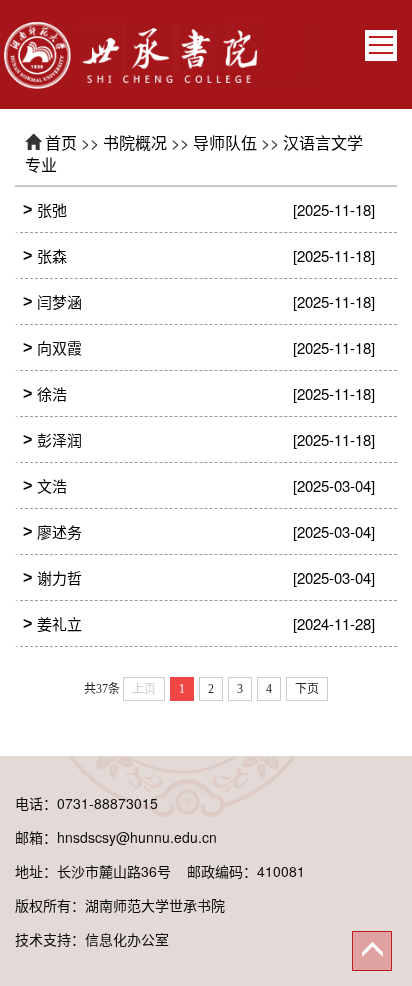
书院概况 (135, 142)
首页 (61, 142)
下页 (307, 689)
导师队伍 (225, 142)
